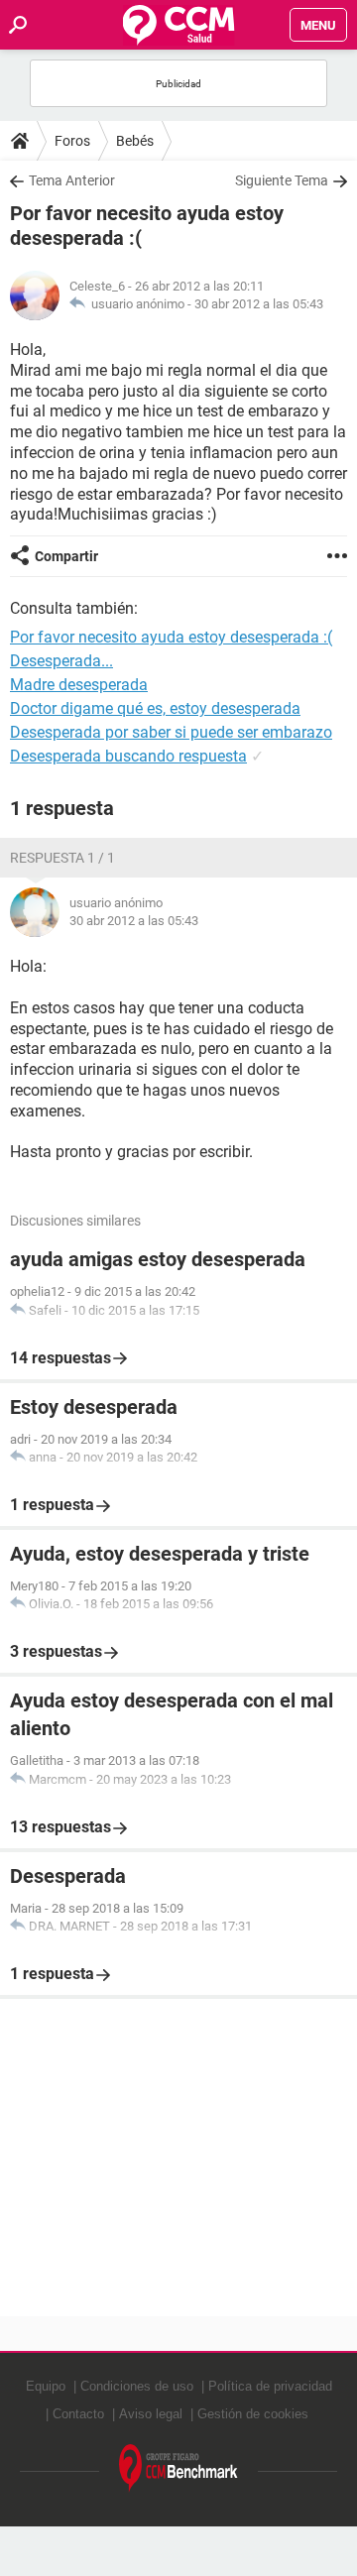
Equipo (46, 2386)
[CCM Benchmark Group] (178, 2468)
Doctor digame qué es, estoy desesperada (155, 708)
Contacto (78, 2414)
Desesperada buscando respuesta (128, 756)
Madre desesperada (79, 685)
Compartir (66, 556)
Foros (72, 141)
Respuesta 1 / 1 (62, 858)
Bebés (135, 141)
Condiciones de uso (137, 2386)
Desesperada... (61, 661)
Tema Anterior (72, 180)
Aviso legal (151, 2414)
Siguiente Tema (282, 180)
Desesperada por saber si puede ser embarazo (171, 732)
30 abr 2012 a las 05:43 (259, 304)
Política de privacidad (270, 2386)
